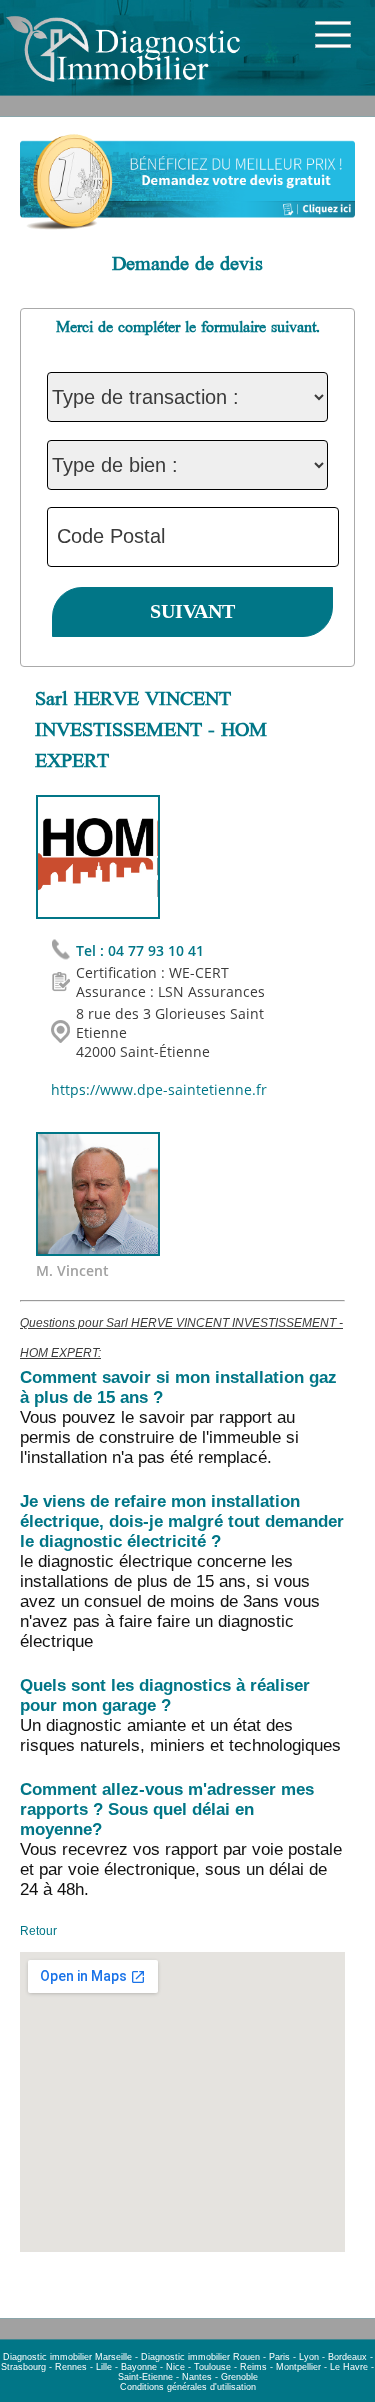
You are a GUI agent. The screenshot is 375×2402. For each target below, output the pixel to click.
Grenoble (239, 2377)
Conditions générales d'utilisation (188, 2387)
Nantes (197, 2377)
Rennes (71, 2367)
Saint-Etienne (145, 2377)
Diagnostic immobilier (185, 2357)
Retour (38, 1931)
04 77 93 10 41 (156, 950)
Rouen (246, 2357)
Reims (253, 2367)
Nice (175, 2367)
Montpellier (298, 2367)
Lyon (309, 2357)
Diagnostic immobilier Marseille (67, 2357)
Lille (104, 2367)
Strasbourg (23, 2367)
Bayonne (139, 2367)
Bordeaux (347, 2357)
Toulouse (212, 2367)
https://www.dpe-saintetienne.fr (159, 1089)
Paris (279, 2357)
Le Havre (349, 2367)
